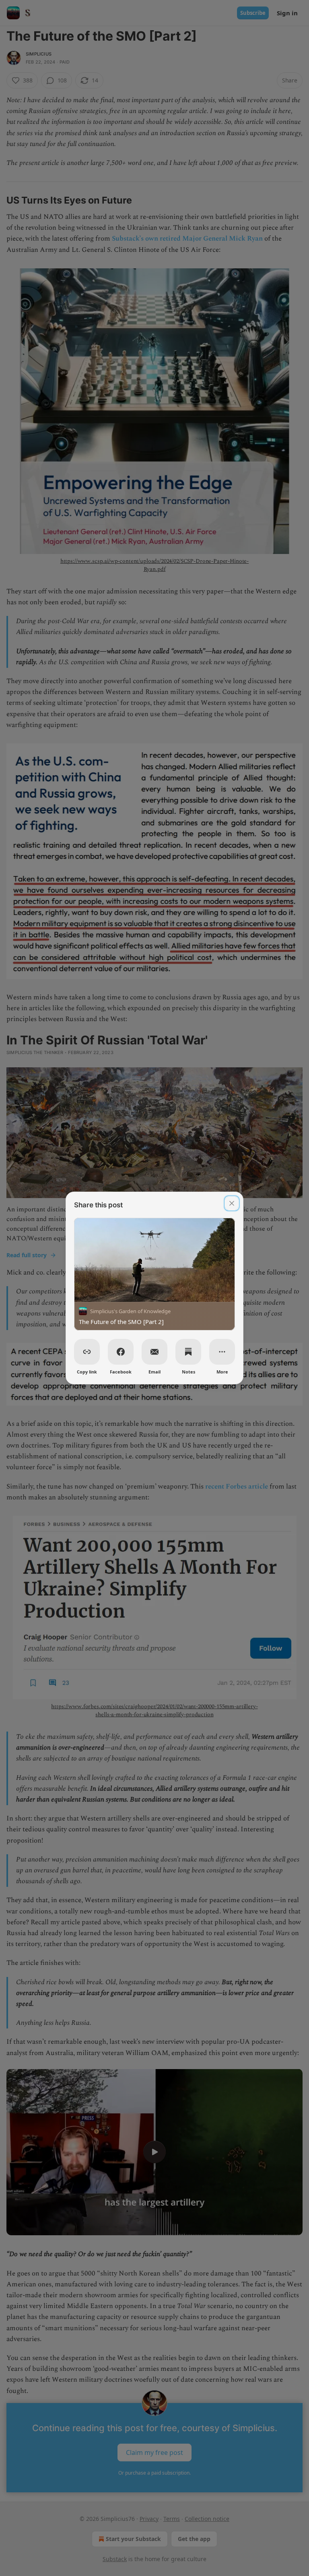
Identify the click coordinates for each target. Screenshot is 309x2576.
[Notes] (188, 1352)
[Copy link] (87, 1352)
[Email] (154, 1352)
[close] (232, 1203)
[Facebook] (121, 1352)
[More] (222, 1352)
